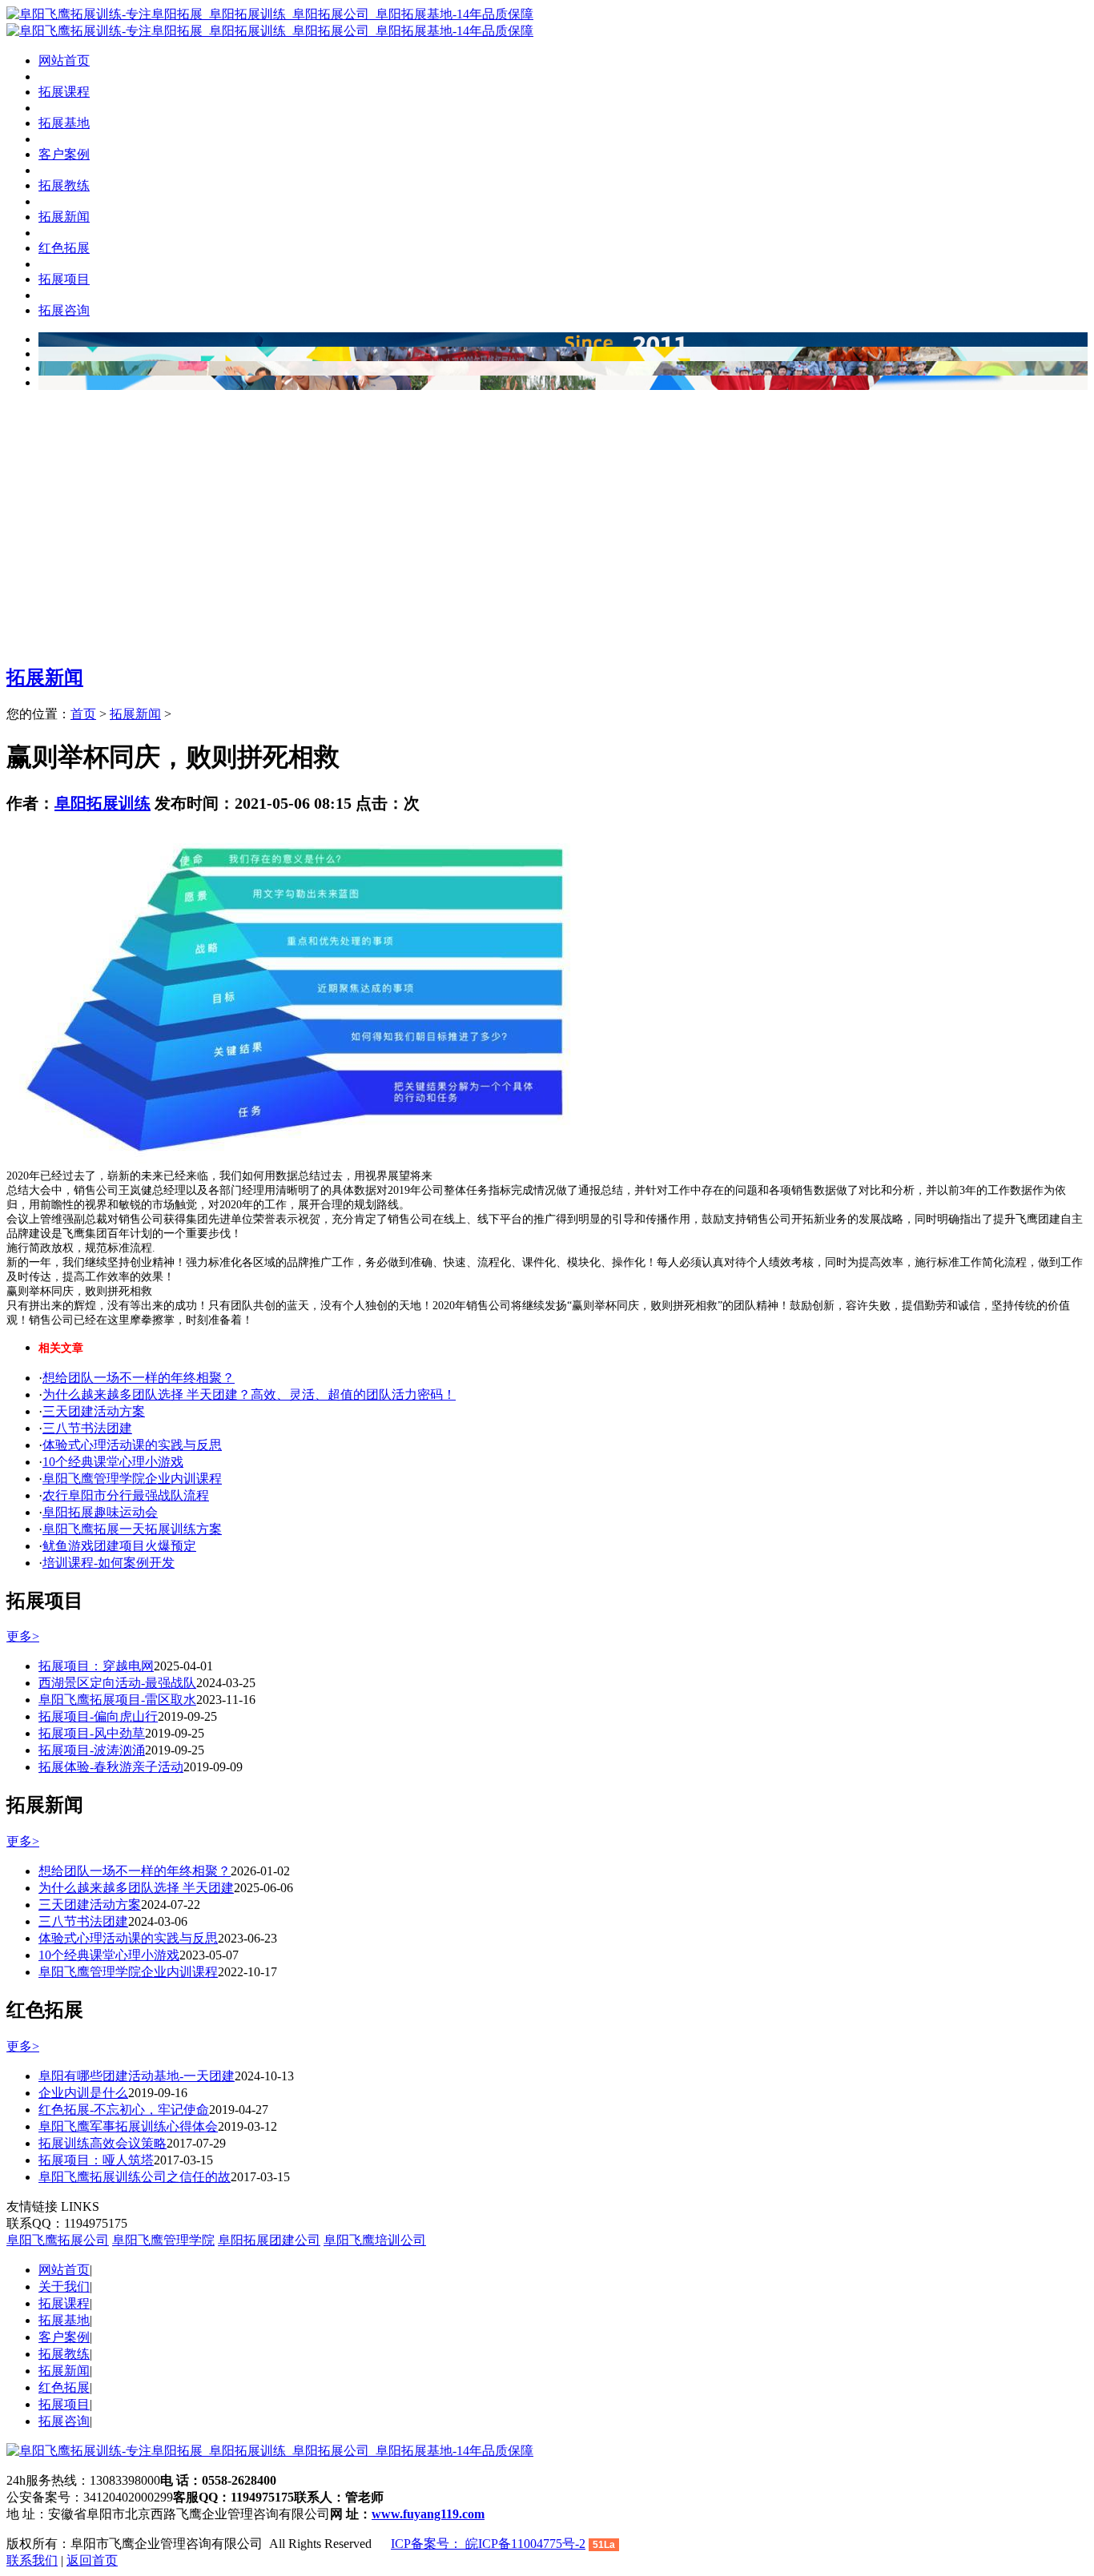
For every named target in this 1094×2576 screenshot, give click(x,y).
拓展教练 (64, 2354)
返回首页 (92, 2560)
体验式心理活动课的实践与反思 (132, 1445)
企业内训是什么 (83, 2093)
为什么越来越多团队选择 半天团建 (136, 1888)
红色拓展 (64, 2387)
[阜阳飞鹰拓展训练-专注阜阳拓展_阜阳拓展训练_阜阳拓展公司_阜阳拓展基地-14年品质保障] (270, 14)
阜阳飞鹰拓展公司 (58, 2240)
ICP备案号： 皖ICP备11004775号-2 (488, 2544)
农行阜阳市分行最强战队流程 (126, 1495)
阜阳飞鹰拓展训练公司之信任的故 (135, 2177)
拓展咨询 (64, 2421)
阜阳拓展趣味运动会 (100, 1512)
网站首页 (64, 60)
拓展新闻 (45, 677)
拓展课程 (64, 2303)
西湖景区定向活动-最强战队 (117, 1683)
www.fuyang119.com (428, 2514)
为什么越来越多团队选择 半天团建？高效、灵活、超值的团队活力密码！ (249, 1394)
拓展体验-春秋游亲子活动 (111, 1767)
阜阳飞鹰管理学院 (163, 2240)
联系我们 (32, 2560)
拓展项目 (64, 2404)
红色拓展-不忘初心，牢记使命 (124, 2110)
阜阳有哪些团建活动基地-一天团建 (137, 2076)
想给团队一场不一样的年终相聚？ (139, 1378)
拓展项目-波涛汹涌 (92, 1750)
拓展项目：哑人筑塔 (96, 2160)
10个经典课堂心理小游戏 (113, 1462)
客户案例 (64, 2337)
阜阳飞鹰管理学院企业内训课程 (132, 1479)
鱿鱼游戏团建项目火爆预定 (119, 1546)
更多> (23, 1636)
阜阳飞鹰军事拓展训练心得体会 (128, 2126)
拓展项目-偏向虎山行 (98, 1716)
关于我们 (64, 2287)
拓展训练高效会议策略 (103, 2143)
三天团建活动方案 (94, 1411)
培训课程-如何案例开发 (109, 1563)
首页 (83, 714)
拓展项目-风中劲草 (92, 1733)
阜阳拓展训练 (103, 803)
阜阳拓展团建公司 (269, 2240)
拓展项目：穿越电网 (96, 1666)
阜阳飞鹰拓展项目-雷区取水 (117, 1700)
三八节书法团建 (87, 1428)
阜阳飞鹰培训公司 (375, 2240)
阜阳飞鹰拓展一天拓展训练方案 (132, 1529)
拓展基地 (64, 2320)
